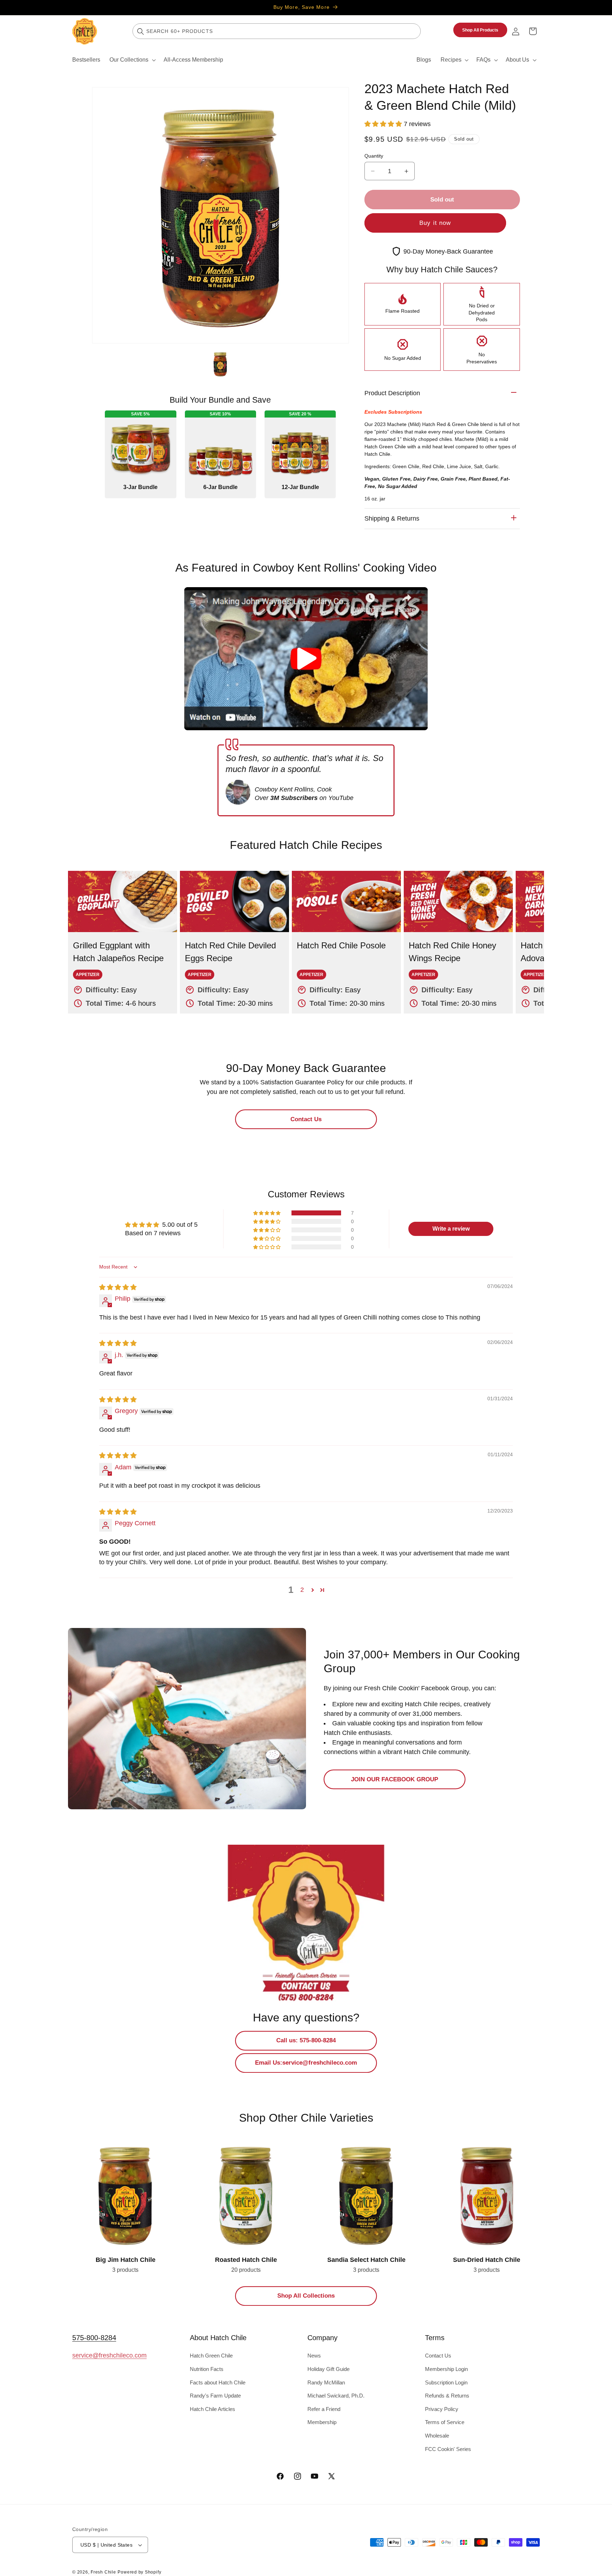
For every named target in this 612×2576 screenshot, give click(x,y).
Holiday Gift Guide (328, 2369)
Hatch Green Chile (211, 2356)
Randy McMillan (326, 2382)
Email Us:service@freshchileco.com (306, 2062)
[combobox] (277, 31)
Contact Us (306, 1119)
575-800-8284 (94, 2338)
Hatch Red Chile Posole (326, 876)
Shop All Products (480, 30)
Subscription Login (446, 2382)
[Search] (141, 31)
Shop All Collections (306, 2296)
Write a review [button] (451, 1229)
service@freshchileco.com (109, 2355)
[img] (118, 1287)
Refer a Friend (324, 2409)
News (314, 2356)
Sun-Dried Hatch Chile (461, 2143)
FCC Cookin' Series (448, 2449)
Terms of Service (445, 2422)
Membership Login (446, 2369)
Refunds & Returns (447, 2396)
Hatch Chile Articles (212, 2409)
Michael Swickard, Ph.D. (336, 2396)
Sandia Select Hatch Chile (346, 2143)
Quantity (374, 156)
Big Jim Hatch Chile (96, 2143)
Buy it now (435, 223)
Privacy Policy (442, 2409)
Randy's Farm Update (215, 2396)
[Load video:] (306, 659)
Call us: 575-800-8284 (306, 2040)
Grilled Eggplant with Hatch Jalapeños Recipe (122, 881)
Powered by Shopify (139, 2572)
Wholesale (437, 2436)
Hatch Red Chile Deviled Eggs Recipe (234, 876)
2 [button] (302, 1590)
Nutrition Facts (207, 2369)
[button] (132, 60)
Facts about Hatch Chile (218, 2382)
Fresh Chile (103, 2572)
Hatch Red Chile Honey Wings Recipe (458, 876)
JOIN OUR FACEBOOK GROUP (395, 1779)
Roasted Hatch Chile (218, 2143)
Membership (322, 2422)
